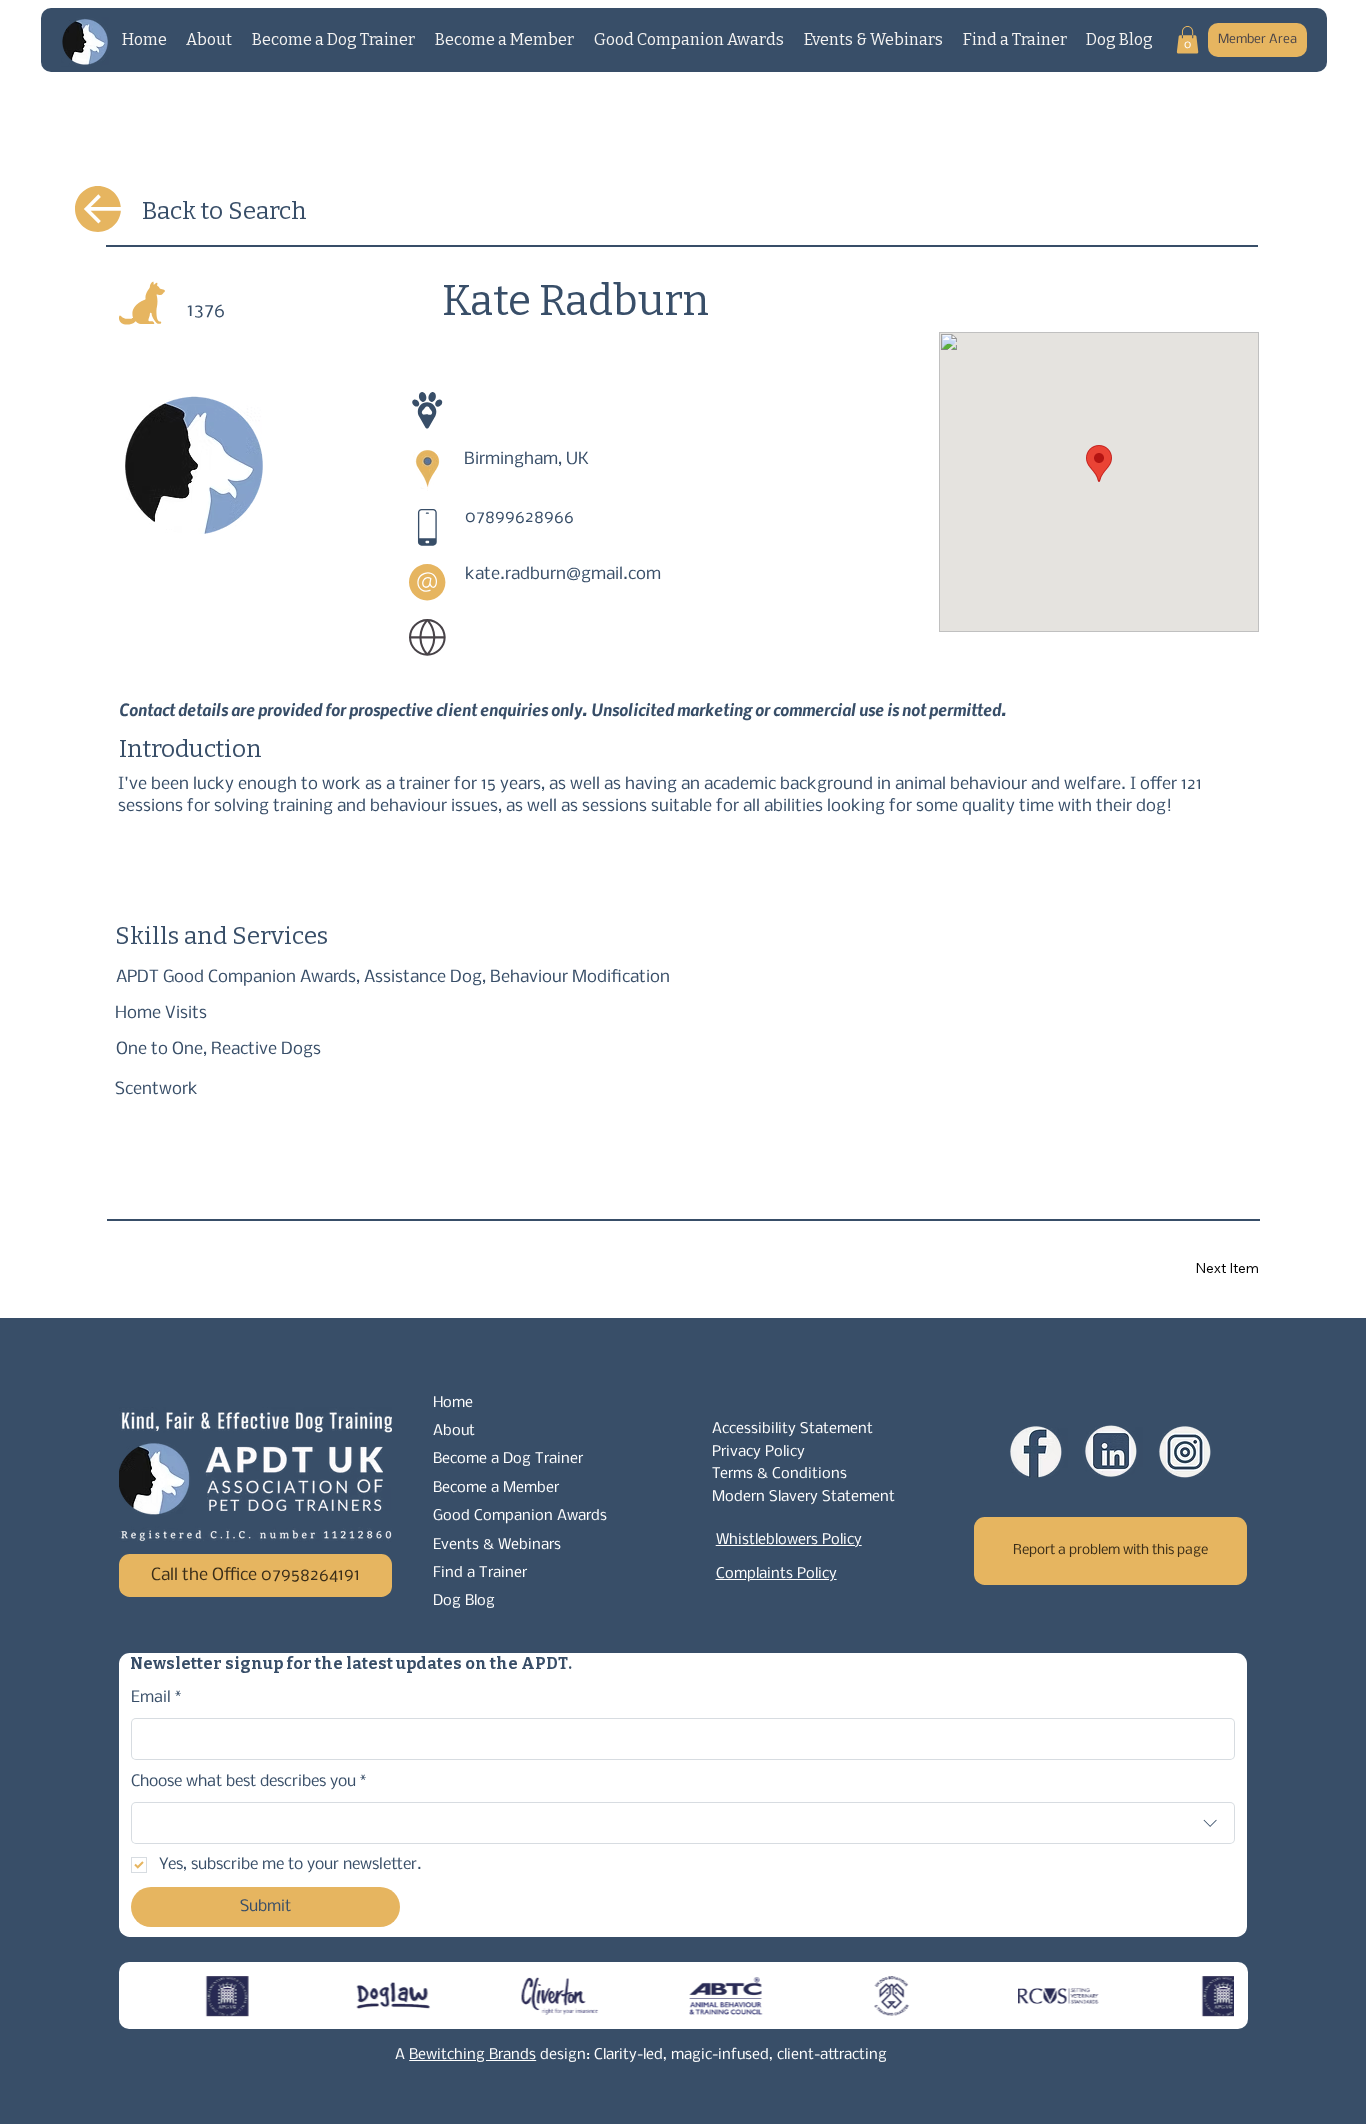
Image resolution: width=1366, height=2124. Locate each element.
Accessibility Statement (792, 1429)
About (454, 1431)
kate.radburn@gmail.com (563, 574)
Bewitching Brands (472, 2055)
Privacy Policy (758, 1452)
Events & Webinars (497, 1545)
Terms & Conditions (779, 1474)
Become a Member (496, 1488)
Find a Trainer (480, 1573)
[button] (1187, 39)
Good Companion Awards (520, 1516)
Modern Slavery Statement (803, 1497)
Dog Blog (464, 1601)
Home (453, 1403)
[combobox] (682, 1823)
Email (156, 1697)
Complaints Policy (776, 1574)
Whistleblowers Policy (789, 1540)
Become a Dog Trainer (508, 1459)
